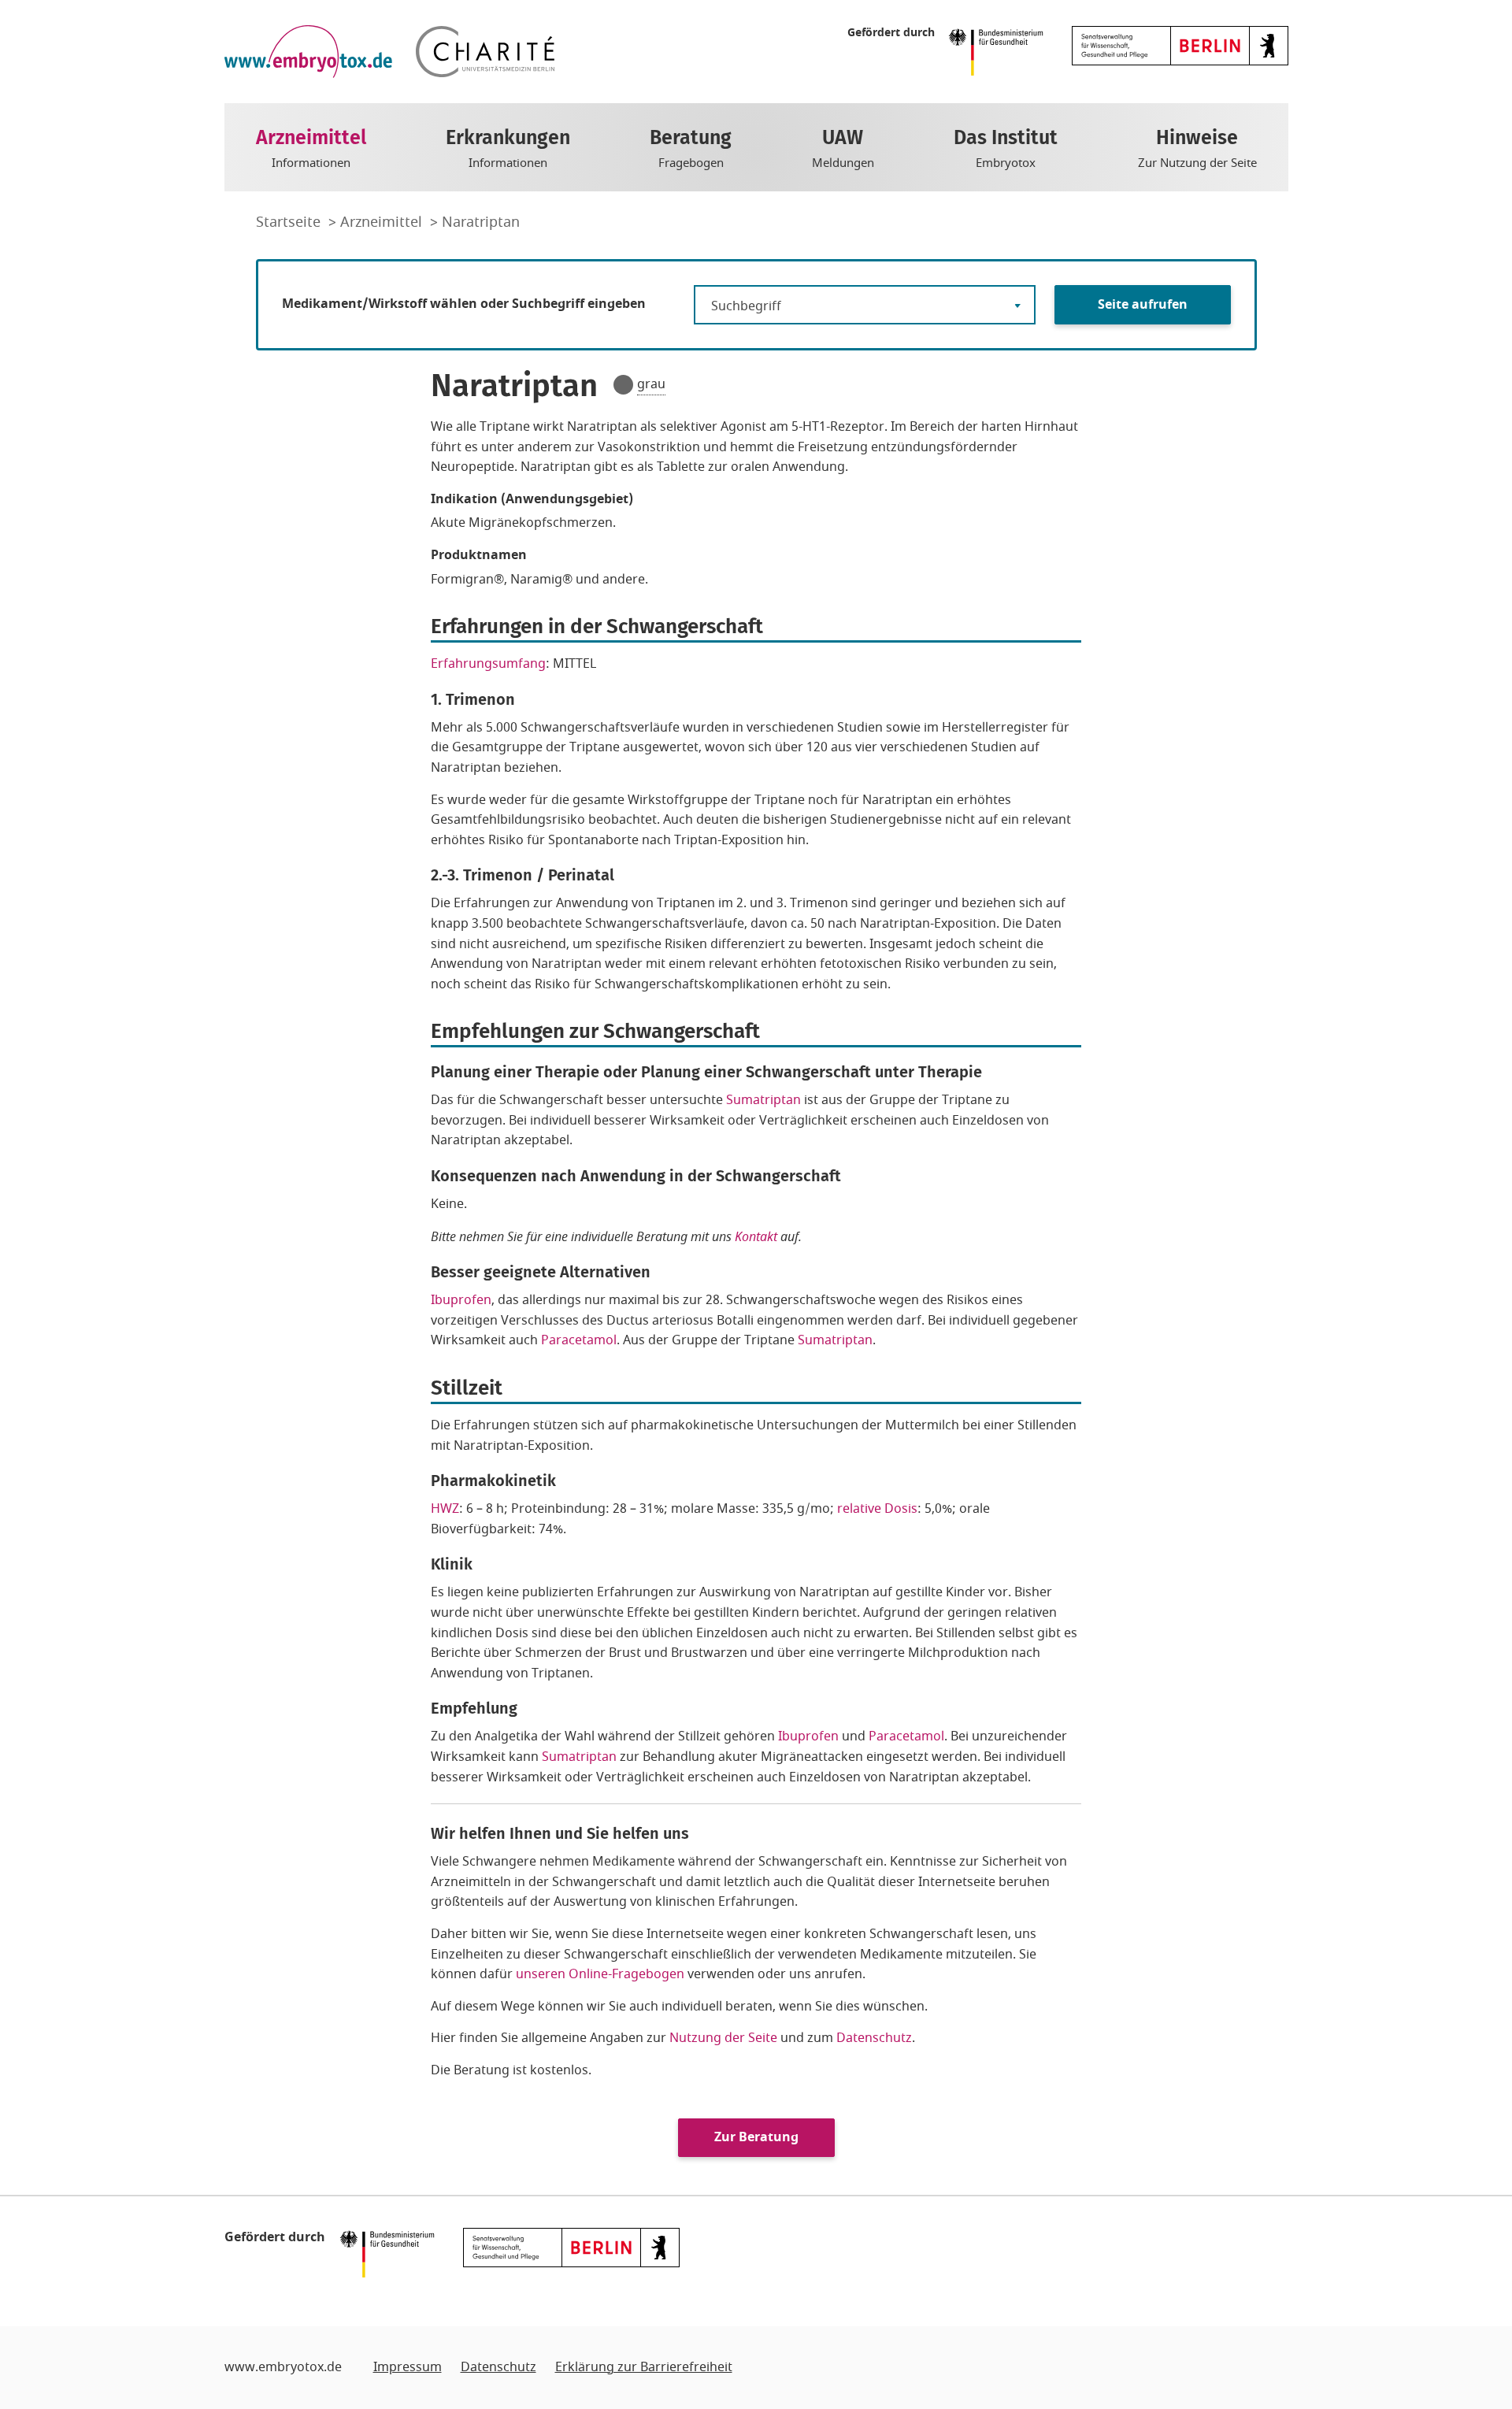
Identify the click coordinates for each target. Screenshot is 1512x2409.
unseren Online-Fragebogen (600, 1974)
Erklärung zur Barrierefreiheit (644, 2367)
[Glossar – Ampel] (623, 385)
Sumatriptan (763, 1100)
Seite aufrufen (1143, 305)
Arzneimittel (383, 222)
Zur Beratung (756, 2137)
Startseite (290, 222)
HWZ (445, 1509)
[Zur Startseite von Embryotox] (308, 52)
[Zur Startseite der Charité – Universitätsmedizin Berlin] (485, 52)
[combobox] (865, 305)
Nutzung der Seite (723, 2038)
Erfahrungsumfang (488, 664)
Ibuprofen (461, 1300)
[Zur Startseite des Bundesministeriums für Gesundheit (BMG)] (1000, 51)
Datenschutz (874, 2038)
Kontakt (756, 1236)
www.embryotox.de (283, 2367)
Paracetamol (579, 1340)
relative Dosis (877, 1509)
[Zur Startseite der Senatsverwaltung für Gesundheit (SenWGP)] (1180, 45)
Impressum (408, 2367)
